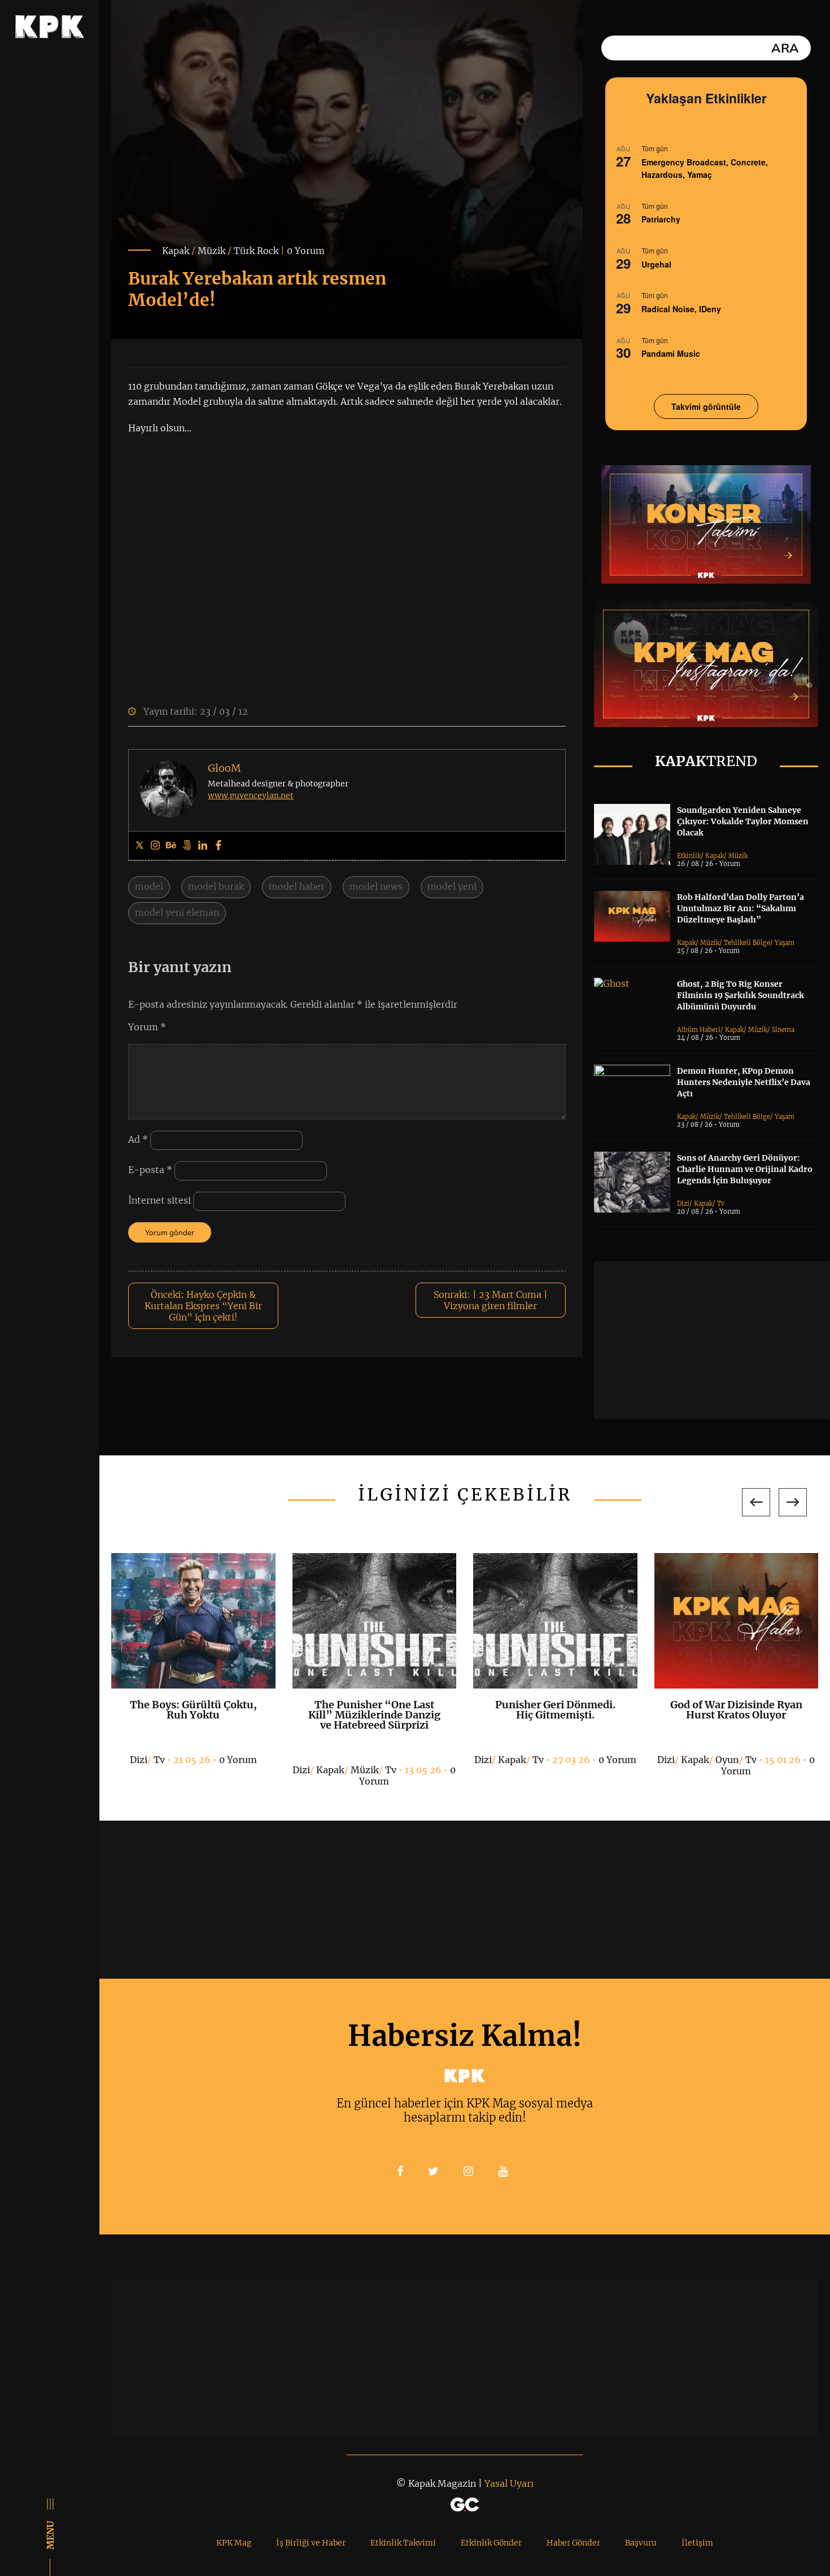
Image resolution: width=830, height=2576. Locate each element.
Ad (138, 1139)
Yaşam (785, 943)
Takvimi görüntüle (706, 406)
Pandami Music (671, 353)
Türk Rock (256, 251)
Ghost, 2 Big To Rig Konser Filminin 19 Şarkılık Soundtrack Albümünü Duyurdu (741, 995)
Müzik (211, 251)
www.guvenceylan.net (251, 795)
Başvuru (641, 2543)
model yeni (452, 886)
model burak (216, 886)
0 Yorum (306, 251)
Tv (721, 1204)
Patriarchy (661, 219)
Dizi (683, 1204)
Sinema (783, 1030)
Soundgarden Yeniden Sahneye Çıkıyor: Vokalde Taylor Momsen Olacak (743, 821)
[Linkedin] (203, 846)
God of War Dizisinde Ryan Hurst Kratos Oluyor (736, 1710)
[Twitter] (139, 846)
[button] (756, 1502)
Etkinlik (689, 856)
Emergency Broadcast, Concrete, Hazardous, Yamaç (705, 169)
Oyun (727, 1760)
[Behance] (171, 846)
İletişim (697, 2543)
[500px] (187, 846)
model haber (297, 886)
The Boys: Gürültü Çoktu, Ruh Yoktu (193, 1710)
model (149, 886)
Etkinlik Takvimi (403, 2543)
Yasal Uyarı (509, 2483)
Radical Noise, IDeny (681, 309)
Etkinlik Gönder (491, 2543)
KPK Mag (234, 2543)
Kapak (176, 251)
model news (376, 886)
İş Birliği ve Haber (311, 2543)
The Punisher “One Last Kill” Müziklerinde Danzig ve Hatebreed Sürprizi (374, 1715)
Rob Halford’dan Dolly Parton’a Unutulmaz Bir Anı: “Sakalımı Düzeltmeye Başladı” (741, 908)
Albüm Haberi (699, 1030)
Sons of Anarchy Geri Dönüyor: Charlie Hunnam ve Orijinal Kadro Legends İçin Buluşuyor (745, 1169)
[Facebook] (219, 846)
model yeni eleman (177, 912)
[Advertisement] (712, 1340)
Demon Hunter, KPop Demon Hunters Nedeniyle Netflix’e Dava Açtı (744, 1082)
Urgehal (656, 264)
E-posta (150, 1170)
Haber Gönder (573, 2543)
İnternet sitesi (160, 1200)
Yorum (147, 1027)
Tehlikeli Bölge (747, 943)
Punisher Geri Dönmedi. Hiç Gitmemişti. (555, 1710)
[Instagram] (155, 846)
